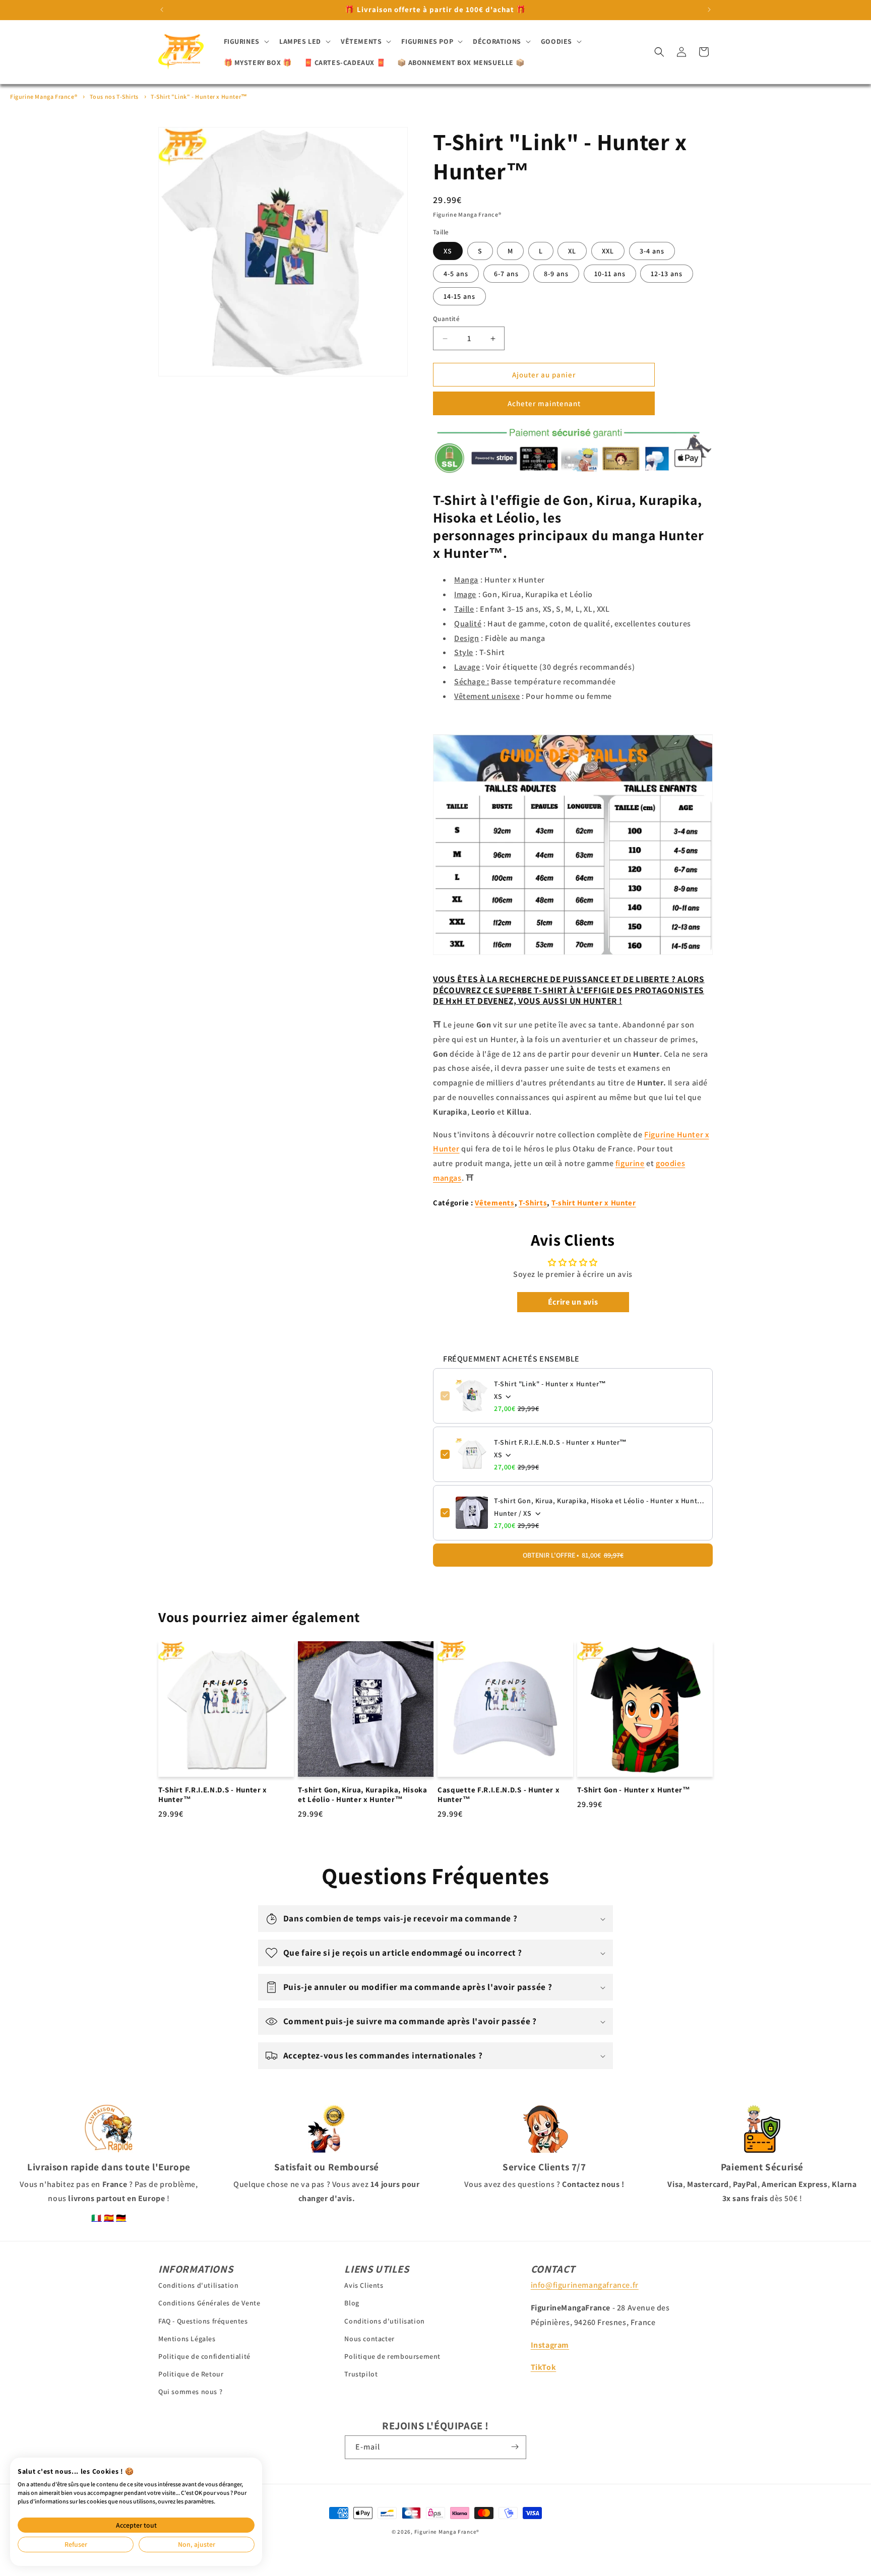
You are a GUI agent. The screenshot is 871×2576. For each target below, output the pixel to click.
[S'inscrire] (515, 2447)
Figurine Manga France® (44, 96)
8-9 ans (556, 274)
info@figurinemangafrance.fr (585, 2285)
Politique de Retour (191, 2374)
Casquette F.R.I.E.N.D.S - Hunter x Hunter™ (499, 1795)
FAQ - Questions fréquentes (203, 2321)
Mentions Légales (187, 2339)
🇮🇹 (97, 2218)
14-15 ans (459, 296)
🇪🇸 (109, 2218)
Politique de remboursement (392, 2356)
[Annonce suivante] (709, 10)
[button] (245, 41)
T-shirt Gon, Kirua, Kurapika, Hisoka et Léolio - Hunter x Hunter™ (600, 1501)
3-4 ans (652, 251)
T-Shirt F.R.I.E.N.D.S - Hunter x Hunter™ (561, 1442)
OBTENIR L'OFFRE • (573, 1555)
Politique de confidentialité (204, 2356)
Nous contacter (369, 2339)
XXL (608, 251)
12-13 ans (667, 274)
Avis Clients (364, 2285)
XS (448, 251)
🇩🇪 (121, 2218)
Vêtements (494, 1203)
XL (572, 251)
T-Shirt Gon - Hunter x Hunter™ (634, 1790)
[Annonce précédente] (162, 10)
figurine (630, 1163)
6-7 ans (506, 274)
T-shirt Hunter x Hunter (594, 1203)
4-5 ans (456, 274)
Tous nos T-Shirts (114, 96)
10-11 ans (610, 274)
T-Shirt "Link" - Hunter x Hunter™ (199, 96)
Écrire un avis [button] (573, 1302)
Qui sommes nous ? (190, 2392)
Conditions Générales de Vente (209, 2303)
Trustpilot (361, 2374)
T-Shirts (533, 1203)
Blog (352, 2303)
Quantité (446, 319)
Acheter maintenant (544, 403)
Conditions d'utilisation (198, 2285)
